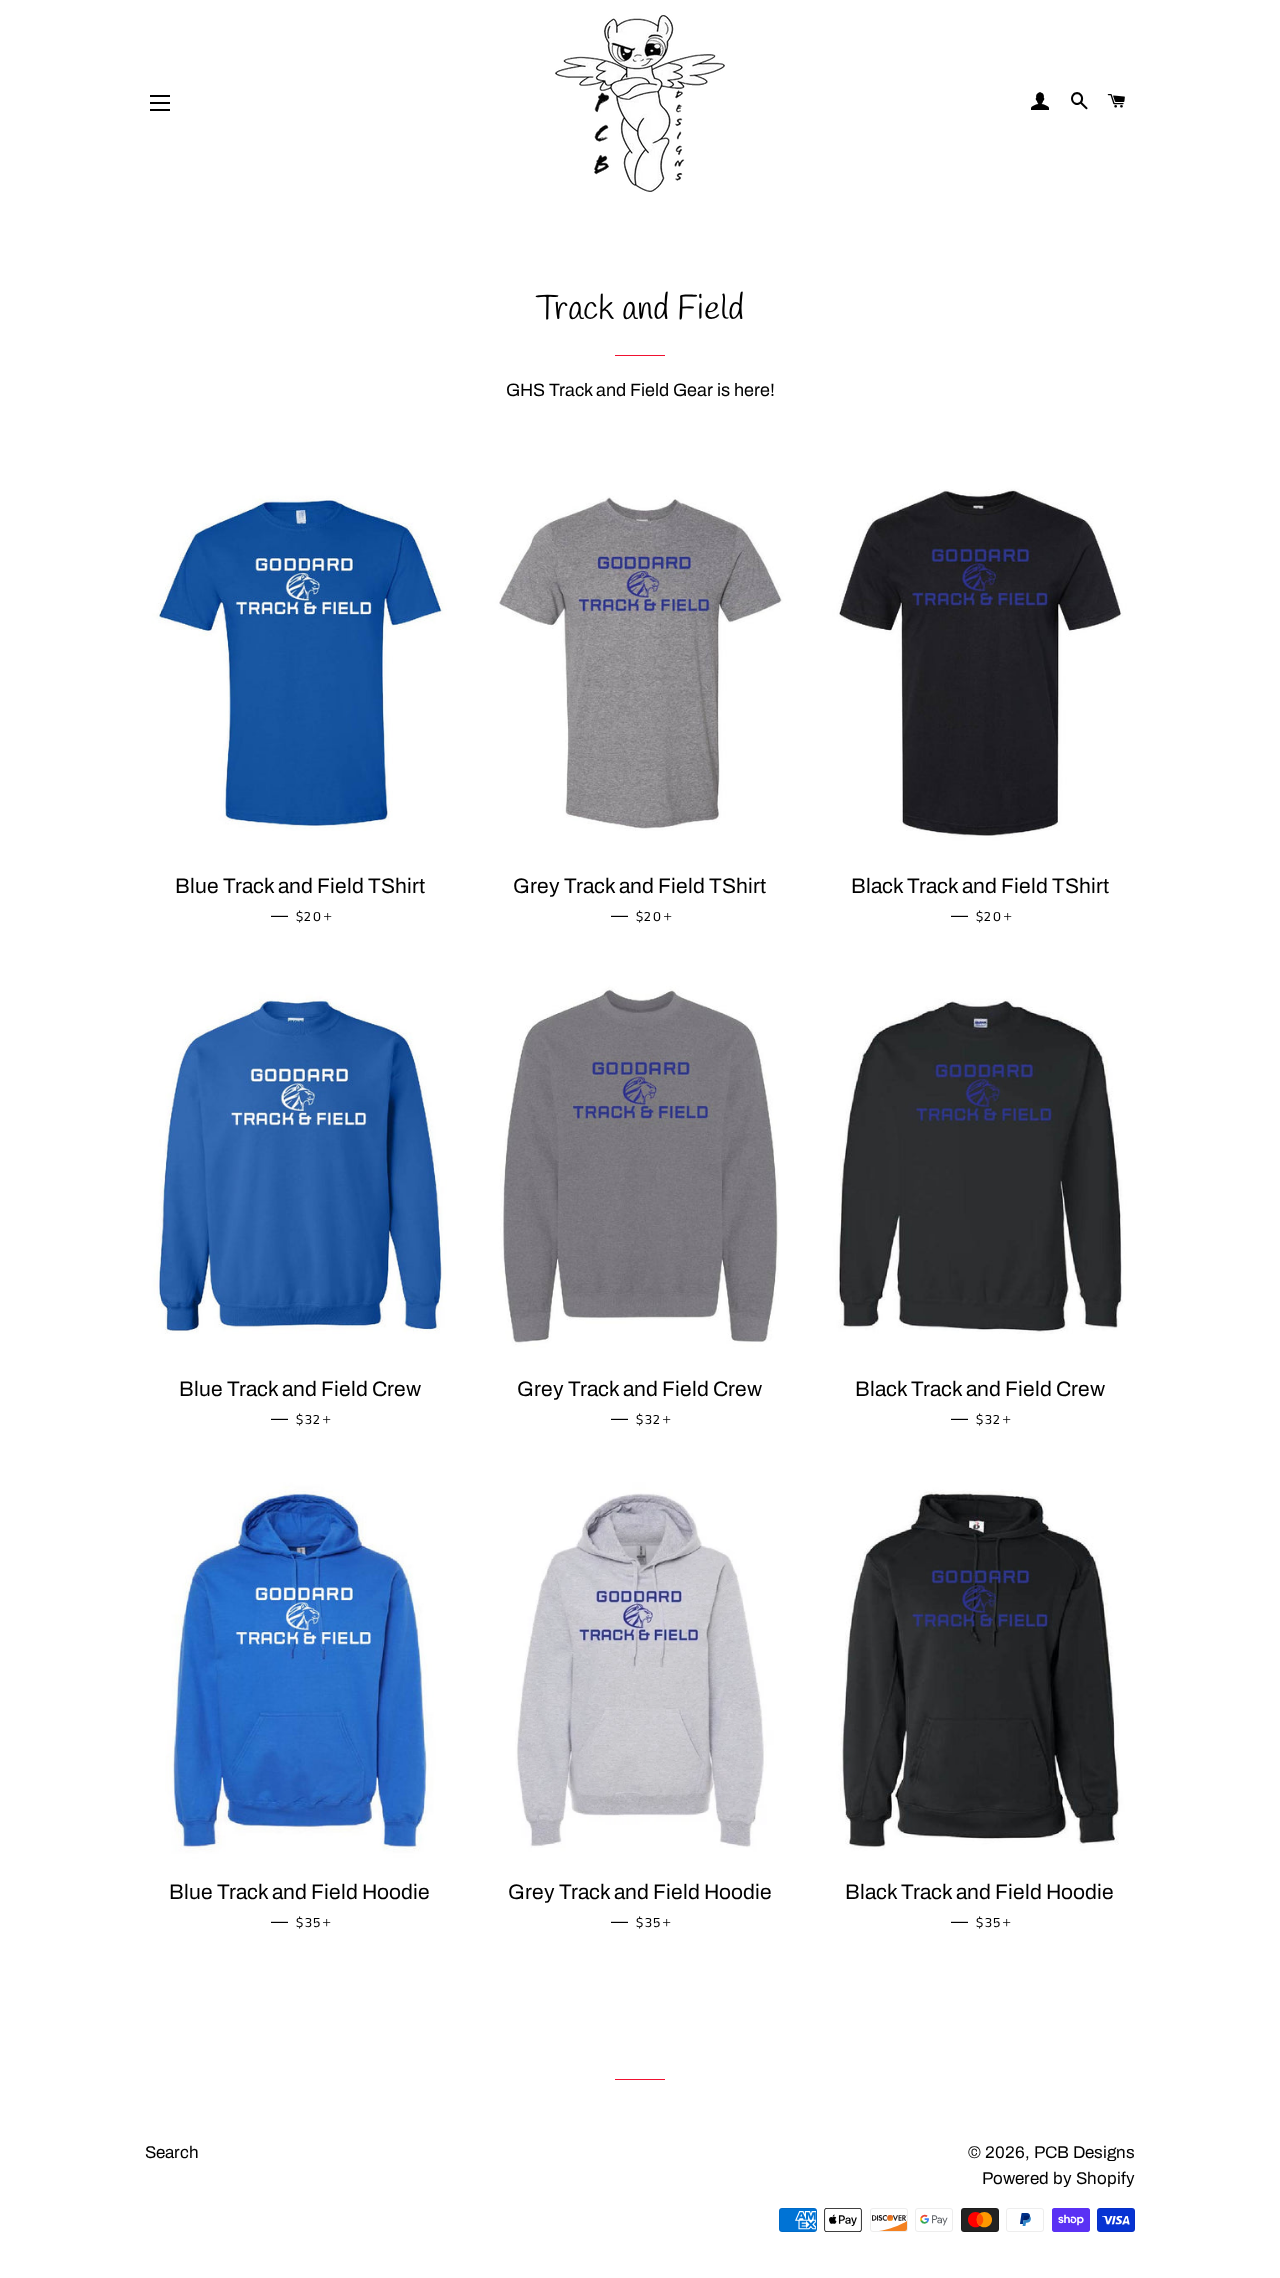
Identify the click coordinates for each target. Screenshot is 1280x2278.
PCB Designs (1084, 2152)
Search (172, 2152)
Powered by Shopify (1058, 2178)
